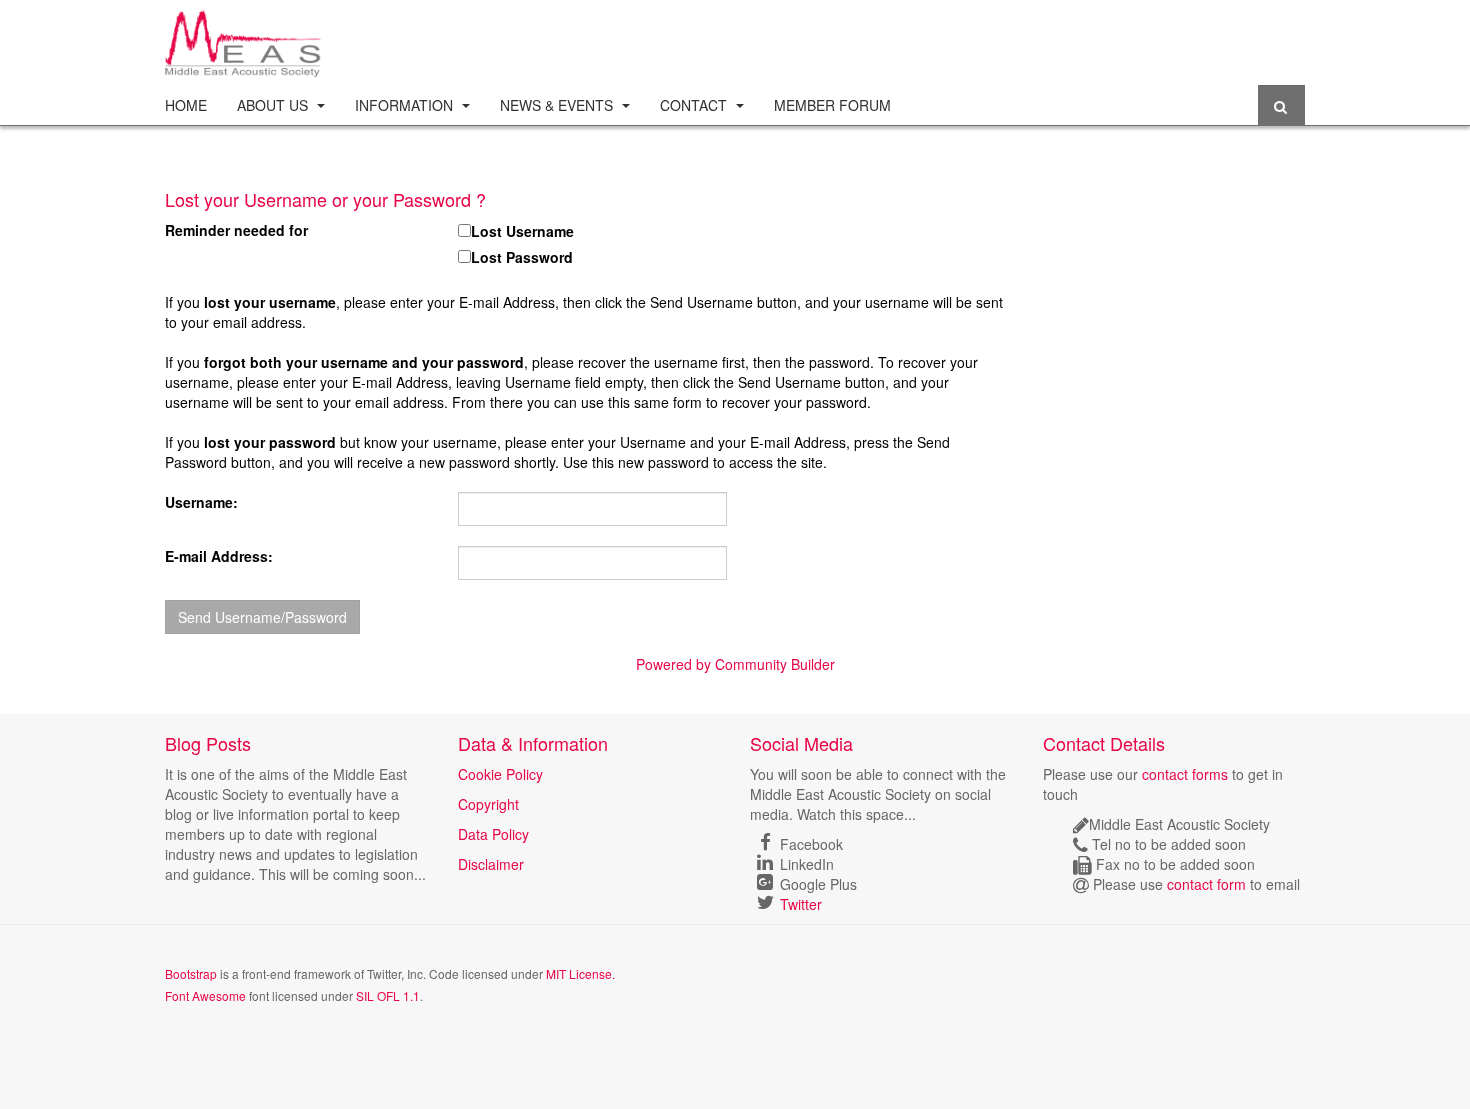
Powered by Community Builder (735, 664)
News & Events (558, 105)
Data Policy (493, 834)
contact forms (1185, 774)
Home (186, 105)
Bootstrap (191, 973)
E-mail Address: (219, 556)
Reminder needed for (236, 230)
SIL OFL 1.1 (388, 995)
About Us (274, 105)
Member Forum (832, 105)
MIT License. (580, 973)
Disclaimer (491, 864)
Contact (695, 105)
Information (406, 105)
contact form (1206, 884)
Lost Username (522, 231)
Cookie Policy (500, 774)
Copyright (488, 804)
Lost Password (522, 257)
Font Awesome (205, 995)
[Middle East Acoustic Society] (245, 37)
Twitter (801, 904)
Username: (201, 502)
